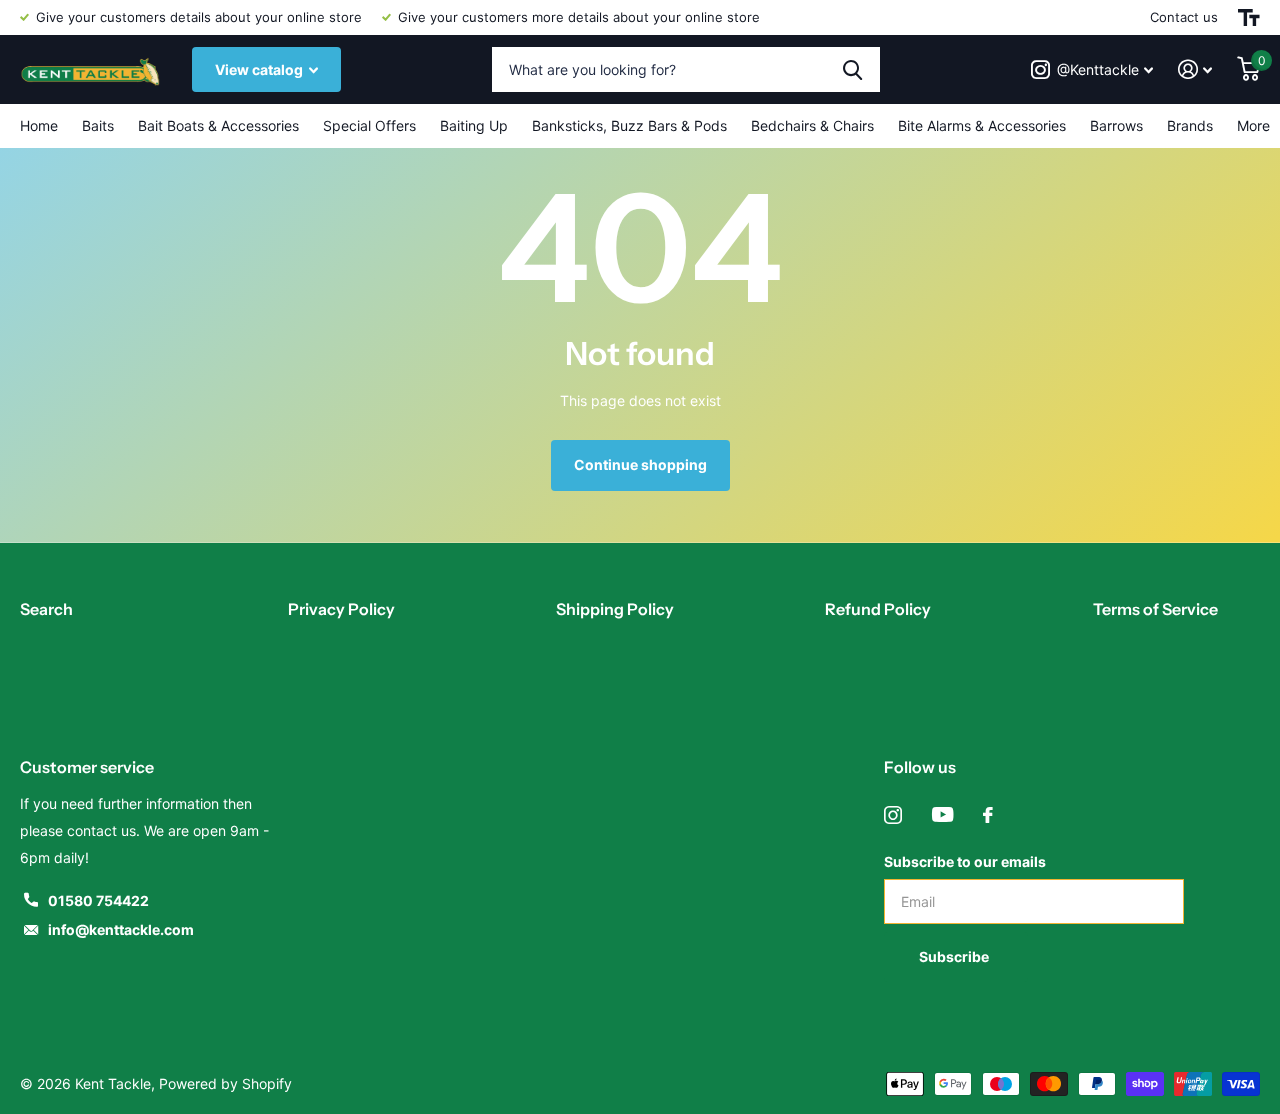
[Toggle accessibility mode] (1249, 17)
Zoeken (852, 69)
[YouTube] (942, 815)
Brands (1190, 125)
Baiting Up (474, 125)
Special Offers (369, 125)
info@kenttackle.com (121, 929)
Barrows (1116, 125)
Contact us (1184, 17)
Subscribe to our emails (965, 861)
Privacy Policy (341, 609)
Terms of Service (1155, 609)
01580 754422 (98, 900)
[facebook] (988, 815)
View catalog (260, 69)
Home (39, 125)
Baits (98, 125)
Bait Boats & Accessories (218, 125)
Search (46, 609)
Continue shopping (640, 464)
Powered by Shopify (225, 1083)
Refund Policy (878, 609)
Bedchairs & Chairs (812, 125)
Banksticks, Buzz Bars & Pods (629, 125)
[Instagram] (893, 815)
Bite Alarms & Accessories (982, 125)
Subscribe (955, 956)
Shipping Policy (615, 609)
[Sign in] (1195, 69)
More (1253, 125)
